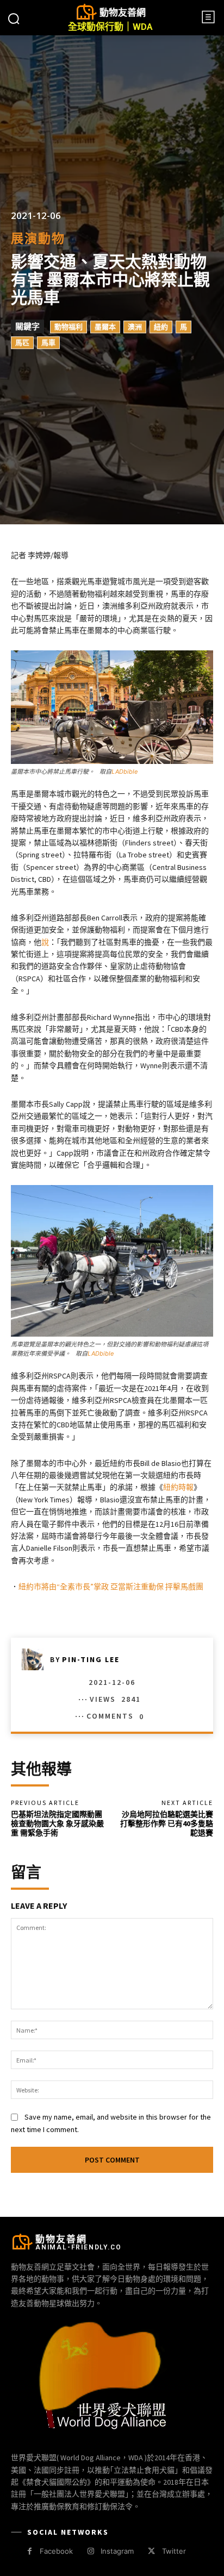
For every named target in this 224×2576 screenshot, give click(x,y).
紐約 (161, 327)
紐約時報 (178, 1487)
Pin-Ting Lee (91, 1659)
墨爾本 (105, 327)
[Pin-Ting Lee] (36, 1659)
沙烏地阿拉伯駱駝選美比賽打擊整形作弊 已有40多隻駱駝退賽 (167, 1823)
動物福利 (69, 327)
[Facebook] (30, 2551)
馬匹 (22, 343)
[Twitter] (151, 2551)
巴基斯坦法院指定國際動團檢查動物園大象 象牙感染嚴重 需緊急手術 (57, 1823)
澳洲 (135, 327)
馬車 (48, 343)
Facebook (56, 2551)
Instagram (117, 2551)
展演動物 (38, 239)
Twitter (174, 2551)
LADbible (125, 772)
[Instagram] (91, 2551)
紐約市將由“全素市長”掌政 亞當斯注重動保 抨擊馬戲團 (111, 1587)
